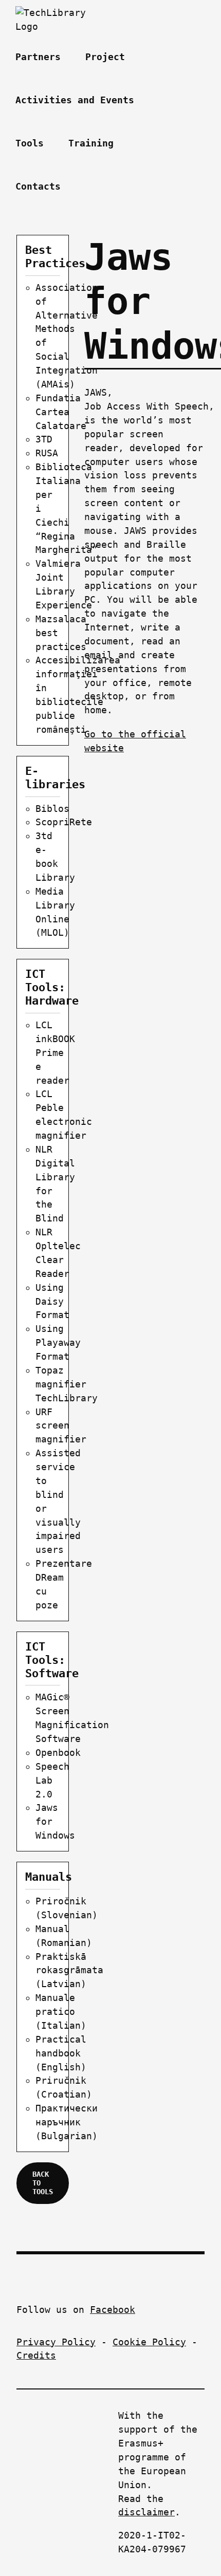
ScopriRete (64, 822)
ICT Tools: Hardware (52, 987)
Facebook (113, 2310)
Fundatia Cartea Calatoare (61, 412)
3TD (44, 439)
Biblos (52, 809)
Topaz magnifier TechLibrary (67, 1384)
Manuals (49, 1877)
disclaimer (146, 2512)
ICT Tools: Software (52, 1660)
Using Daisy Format (52, 1301)
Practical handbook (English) (61, 2053)
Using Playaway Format (58, 1342)
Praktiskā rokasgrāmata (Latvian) (69, 1970)
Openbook (58, 1753)
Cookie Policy (149, 2342)
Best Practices (55, 257)
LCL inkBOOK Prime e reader (55, 1053)
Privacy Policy (56, 2342)
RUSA (47, 453)
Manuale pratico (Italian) (61, 2012)
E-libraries (55, 778)
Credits (36, 2355)
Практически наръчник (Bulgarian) (67, 2122)
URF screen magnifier (61, 1426)
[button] (89, 187)
